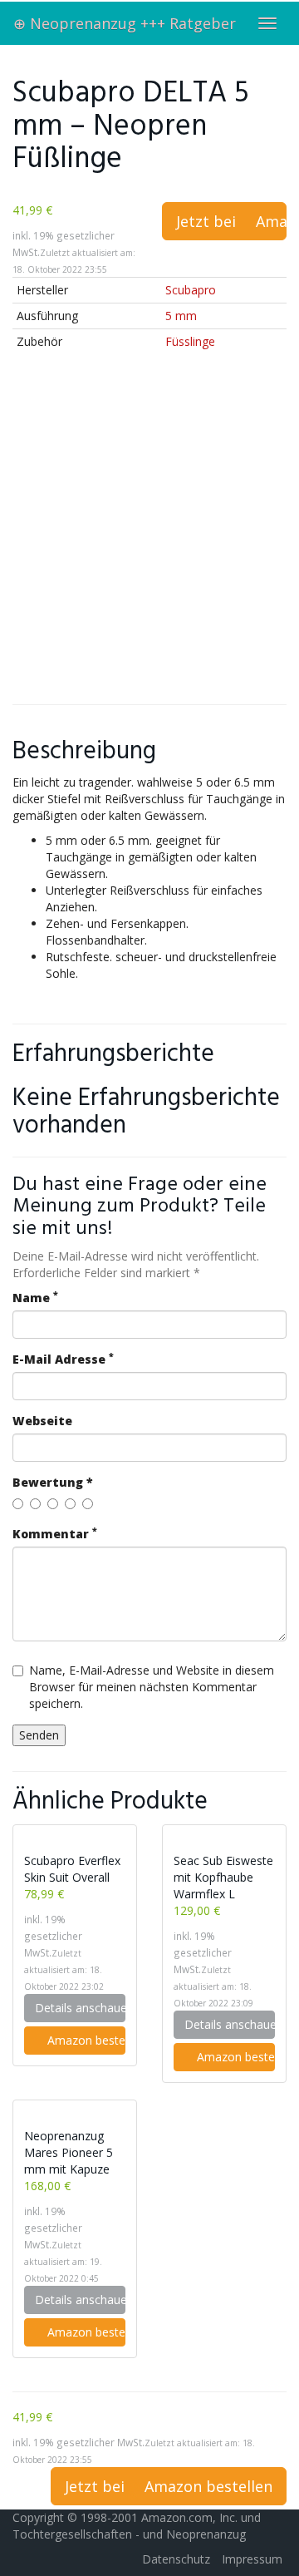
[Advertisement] (149, 538)
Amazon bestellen (85, 2040)
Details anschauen (80, 2008)
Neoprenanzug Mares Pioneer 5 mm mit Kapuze (69, 2152)
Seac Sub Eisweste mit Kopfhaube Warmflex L (223, 1877)
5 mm (181, 316)
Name (35, 1298)
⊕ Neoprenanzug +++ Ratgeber (125, 23)
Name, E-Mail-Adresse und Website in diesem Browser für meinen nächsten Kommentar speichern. (152, 1687)
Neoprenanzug (206, 2534)
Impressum (252, 2559)
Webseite (42, 1421)
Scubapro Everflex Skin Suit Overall (72, 1869)
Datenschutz (176, 2559)
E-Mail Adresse (63, 1359)
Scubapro (191, 290)
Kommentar (55, 1534)
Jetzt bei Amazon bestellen (231, 221)
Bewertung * (53, 1482)
